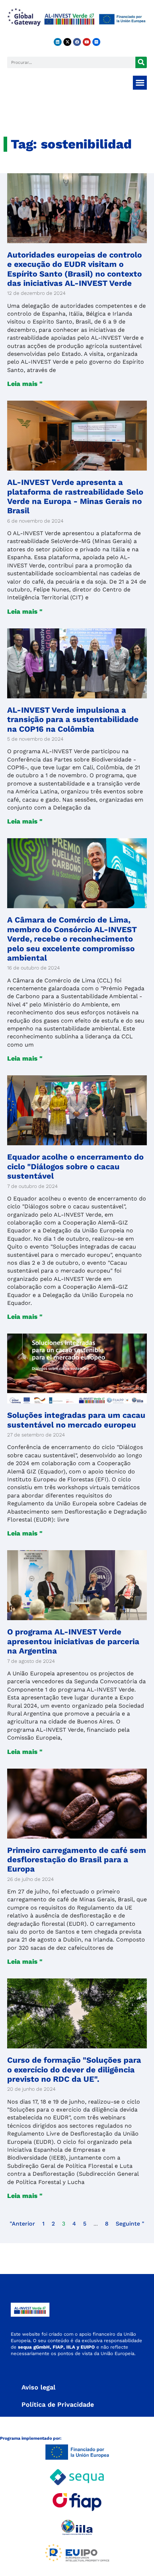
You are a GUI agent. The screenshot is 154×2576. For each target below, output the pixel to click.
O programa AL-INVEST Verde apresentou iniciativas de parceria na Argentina (73, 1641)
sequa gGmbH (34, 2347)
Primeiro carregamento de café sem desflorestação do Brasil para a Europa (77, 1860)
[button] (140, 83)
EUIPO (88, 2347)
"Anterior (22, 2224)
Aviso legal (38, 2387)
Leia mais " (25, 384)
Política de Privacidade (58, 2404)
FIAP (58, 2347)
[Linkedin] (58, 42)
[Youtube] (87, 42)
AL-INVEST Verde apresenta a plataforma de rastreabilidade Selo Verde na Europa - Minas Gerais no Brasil (75, 496)
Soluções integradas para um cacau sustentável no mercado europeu (76, 1420)
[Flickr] (96, 42)
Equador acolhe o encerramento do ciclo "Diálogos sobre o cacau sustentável (75, 1166)
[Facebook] (77, 42)
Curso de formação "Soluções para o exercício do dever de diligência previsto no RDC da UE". (74, 2070)
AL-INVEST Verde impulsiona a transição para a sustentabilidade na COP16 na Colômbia (73, 720)
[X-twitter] (67, 42)
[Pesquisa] (141, 62)
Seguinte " (130, 2224)
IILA (70, 2347)
